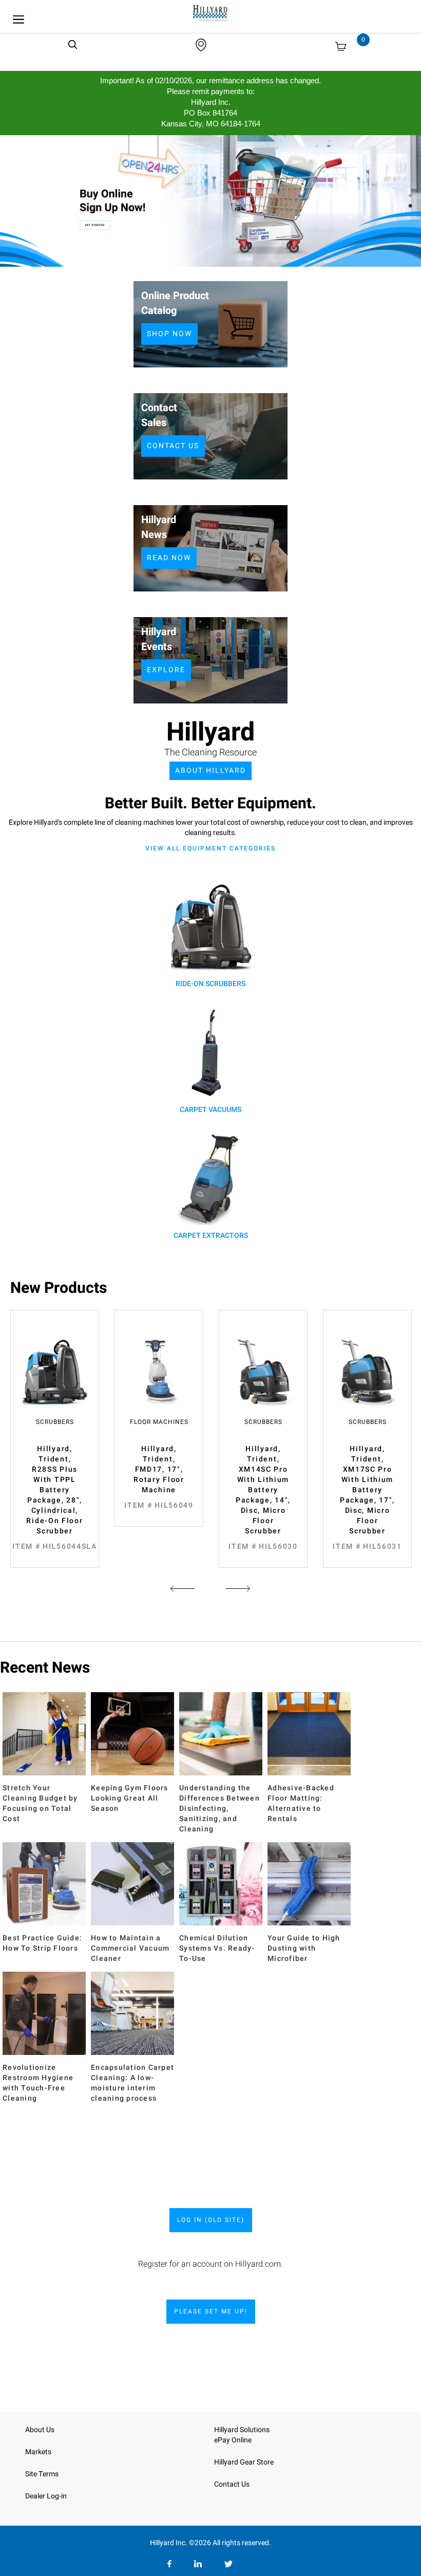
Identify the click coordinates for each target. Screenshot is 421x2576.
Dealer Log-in (46, 2496)
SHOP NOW (169, 334)
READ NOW (169, 558)
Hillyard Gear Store (244, 2462)
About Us (40, 2430)
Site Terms (42, 2474)
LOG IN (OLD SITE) (211, 2220)
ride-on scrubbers (210, 984)
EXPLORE (166, 670)
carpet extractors (211, 1236)
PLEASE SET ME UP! (211, 2311)
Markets (38, 2452)
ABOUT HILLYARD (210, 771)
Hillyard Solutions (242, 2430)
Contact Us (232, 2484)
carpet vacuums (210, 1110)
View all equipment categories (210, 848)
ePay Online (233, 2440)
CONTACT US (173, 446)
